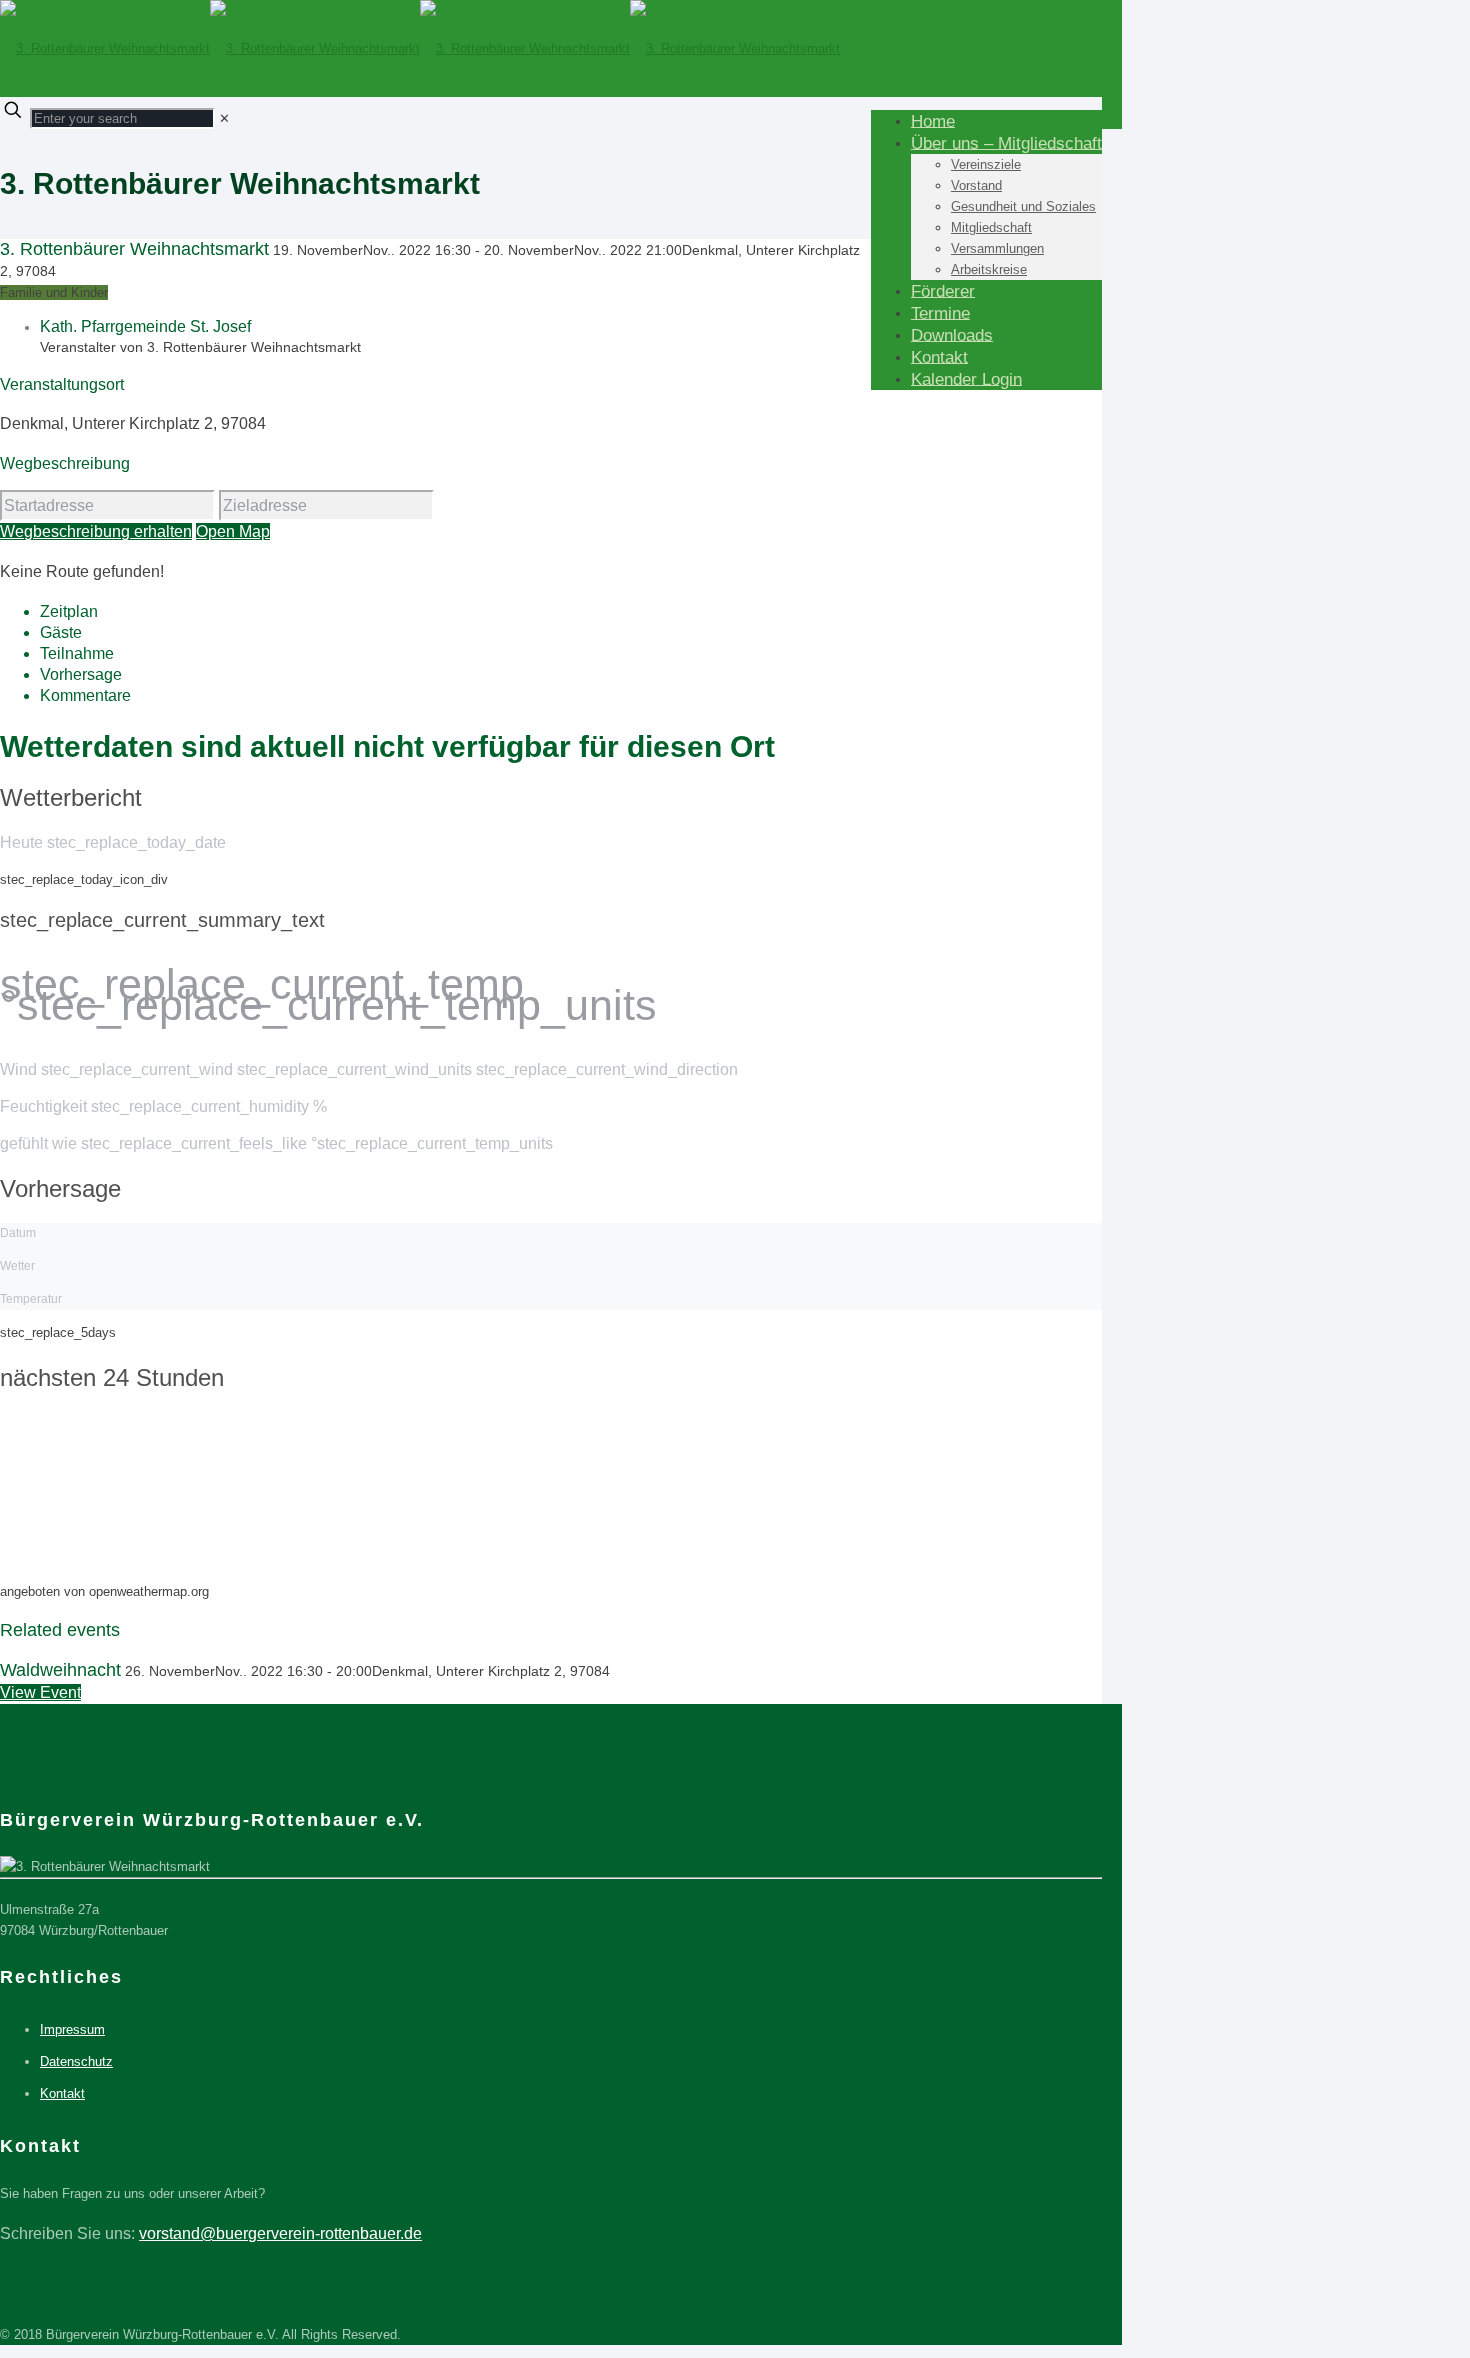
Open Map (233, 531)
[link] (224, 118)
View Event (40, 1692)
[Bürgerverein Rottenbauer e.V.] (420, 48)
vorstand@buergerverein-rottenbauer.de (280, 2233)
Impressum (72, 2029)
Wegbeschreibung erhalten (96, 531)
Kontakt (62, 2093)
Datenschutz (76, 2061)
